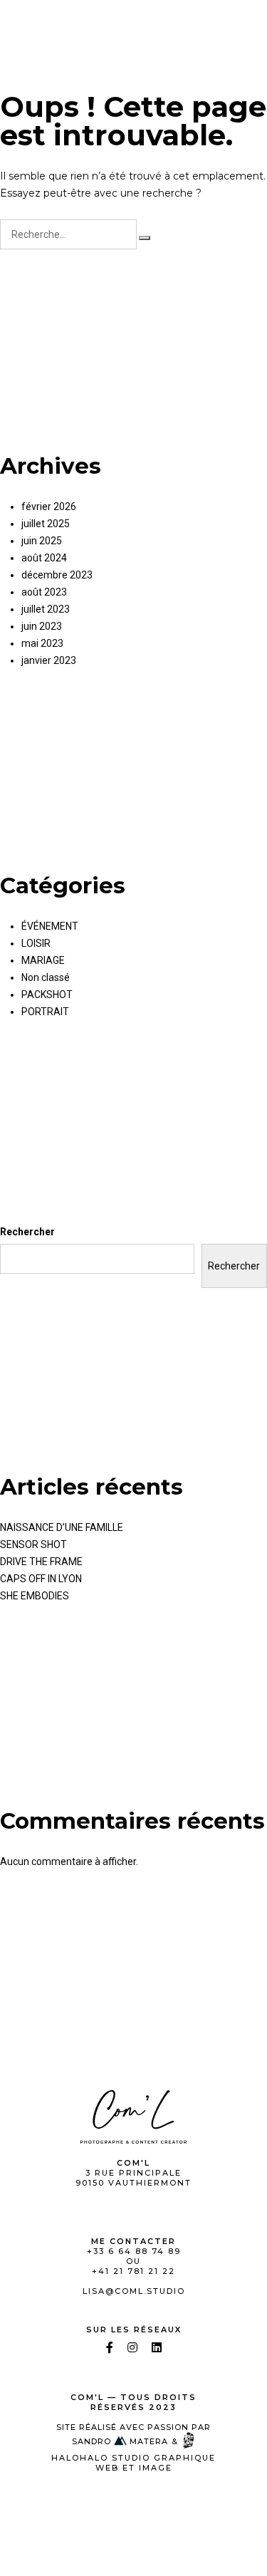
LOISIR (36, 943)
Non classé (46, 977)
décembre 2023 (57, 575)
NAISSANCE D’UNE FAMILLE (62, 1527)
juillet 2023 (46, 609)
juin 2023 (42, 626)
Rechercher (27, 1232)
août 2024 (44, 558)
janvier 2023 (49, 660)
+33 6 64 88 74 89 (134, 2251)
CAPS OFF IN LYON (41, 1579)
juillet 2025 (46, 524)
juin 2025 (42, 541)
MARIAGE (43, 960)
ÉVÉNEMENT (50, 926)
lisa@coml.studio (134, 2291)
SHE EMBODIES (35, 1596)
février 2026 (49, 507)
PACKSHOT (47, 994)
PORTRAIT (45, 1012)
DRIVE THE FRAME (41, 1562)
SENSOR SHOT (33, 1544)
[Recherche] (145, 238)
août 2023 (44, 592)
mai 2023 (42, 643)
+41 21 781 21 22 (133, 2271)
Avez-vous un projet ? (184, 24)
